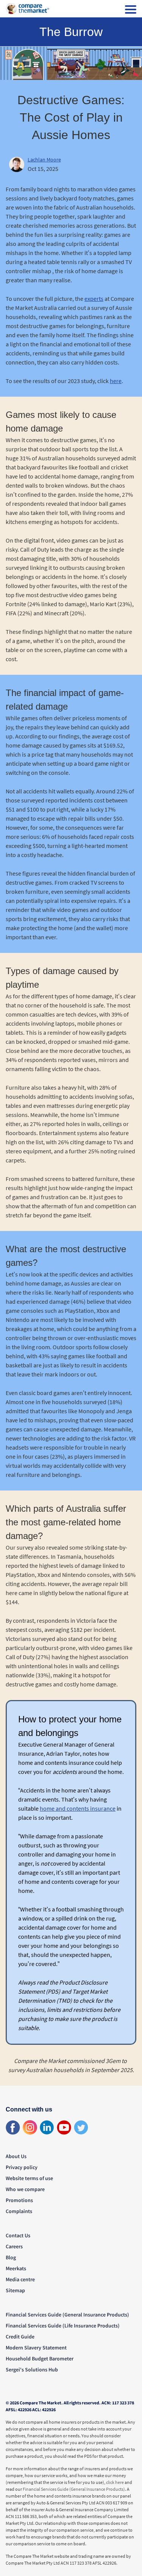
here (116, 381)
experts (94, 299)
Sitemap (15, 2290)
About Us (16, 2156)
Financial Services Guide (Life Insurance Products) (63, 2326)
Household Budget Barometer (40, 2359)
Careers (14, 2246)
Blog (11, 2257)
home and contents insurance (78, 1808)
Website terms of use (29, 2178)
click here (115, 2482)
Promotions (19, 2200)
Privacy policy (22, 2167)
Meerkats (16, 2268)
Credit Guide (20, 2337)
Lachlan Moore (44, 160)
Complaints (19, 2211)
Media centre (20, 2279)
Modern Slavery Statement (36, 2348)
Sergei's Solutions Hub (32, 2370)
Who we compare (25, 2189)
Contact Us (18, 2235)
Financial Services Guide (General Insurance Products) (67, 2315)
